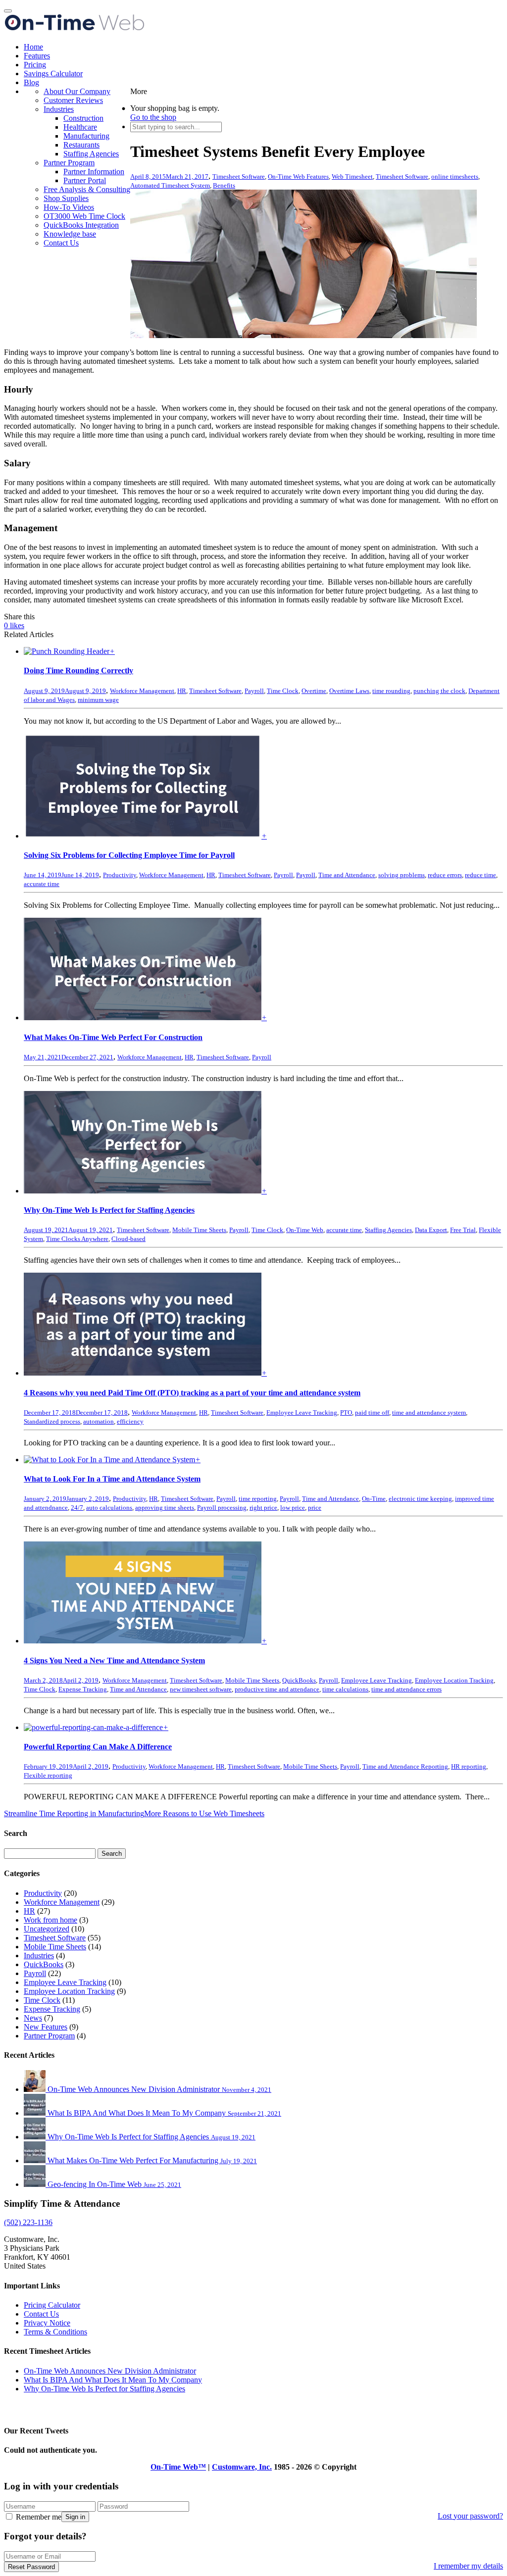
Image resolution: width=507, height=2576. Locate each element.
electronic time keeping (420, 1499)
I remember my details (468, 2566)
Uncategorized (47, 1929)
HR (182, 691)
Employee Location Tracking (454, 1680)
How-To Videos (69, 207)
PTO (346, 1412)
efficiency (130, 1421)
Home (33, 47)
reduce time (481, 875)
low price (293, 1508)
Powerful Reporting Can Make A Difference (98, 1747)
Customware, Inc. (242, 2467)
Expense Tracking (83, 1689)
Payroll (254, 691)
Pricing (35, 65)
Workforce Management (142, 691)
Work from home (51, 1920)
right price (263, 1508)
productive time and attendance (277, 1689)
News (33, 2018)
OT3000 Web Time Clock (84, 216)
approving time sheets (165, 1508)
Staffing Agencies (91, 154)
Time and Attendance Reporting (405, 1766)
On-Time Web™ (178, 2467)
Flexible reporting (48, 1775)
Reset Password (31, 2567)
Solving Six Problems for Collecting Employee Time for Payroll (129, 855)
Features (37, 56)
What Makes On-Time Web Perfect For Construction (113, 1037)
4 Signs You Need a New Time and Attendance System (114, 1660)
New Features (46, 2027)
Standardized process (52, 1421)
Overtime (314, 691)
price (315, 1508)
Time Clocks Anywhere (77, 1239)
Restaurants (81, 145)
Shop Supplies (66, 198)
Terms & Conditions (55, 2332)
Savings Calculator (53, 74)
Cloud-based (128, 1239)
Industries (59, 109)
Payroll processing (222, 1508)
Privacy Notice (47, 2323)
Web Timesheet (352, 176)
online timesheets (455, 176)
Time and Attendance (347, 875)
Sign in (75, 2517)
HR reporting (469, 1766)
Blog (31, 82)
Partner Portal (85, 180)
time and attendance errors (406, 1689)
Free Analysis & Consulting (87, 189)
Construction (83, 118)
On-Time (374, 1499)
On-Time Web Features (298, 176)
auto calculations (109, 1508)
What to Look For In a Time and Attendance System (112, 1479)
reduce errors (445, 875)
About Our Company (77, 91)
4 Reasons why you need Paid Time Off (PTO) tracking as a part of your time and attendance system (192, 1393)
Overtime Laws (349, 691)
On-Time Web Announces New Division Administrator (110, 2371)
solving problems (402, 875)
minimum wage (98, 700)
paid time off (372, 1412)
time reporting (258, 1499)
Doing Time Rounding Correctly (78, 670)
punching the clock (439, 691)
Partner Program (69, 163)
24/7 (77, 1508)
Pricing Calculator (52, 2305)
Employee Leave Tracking (302, 1412)
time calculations (345, 1689)
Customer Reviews (73, 100)
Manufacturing (86, 136)
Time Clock (283, 691)
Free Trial (463, 1230)
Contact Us (61, 243)
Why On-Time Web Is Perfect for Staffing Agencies (109, 1210)
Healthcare (80, 127)
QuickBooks (299, 1680)
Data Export (431, 1230)
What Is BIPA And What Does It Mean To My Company (113, 2380)
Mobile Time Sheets (199, 1230)
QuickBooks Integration (81, 225)
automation (99, 1421)
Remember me (38, 2517)
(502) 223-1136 (28, 2222)
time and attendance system (429, 1412)
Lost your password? (470, 2516)
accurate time (42, 884)
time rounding (391, 691)
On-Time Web (305, 1230)
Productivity (120, 875)
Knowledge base (70, 234)
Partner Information (94, 172)
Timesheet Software (239, 176)
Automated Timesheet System (170, 185)
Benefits (224, 185)
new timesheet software (201, 1689)
